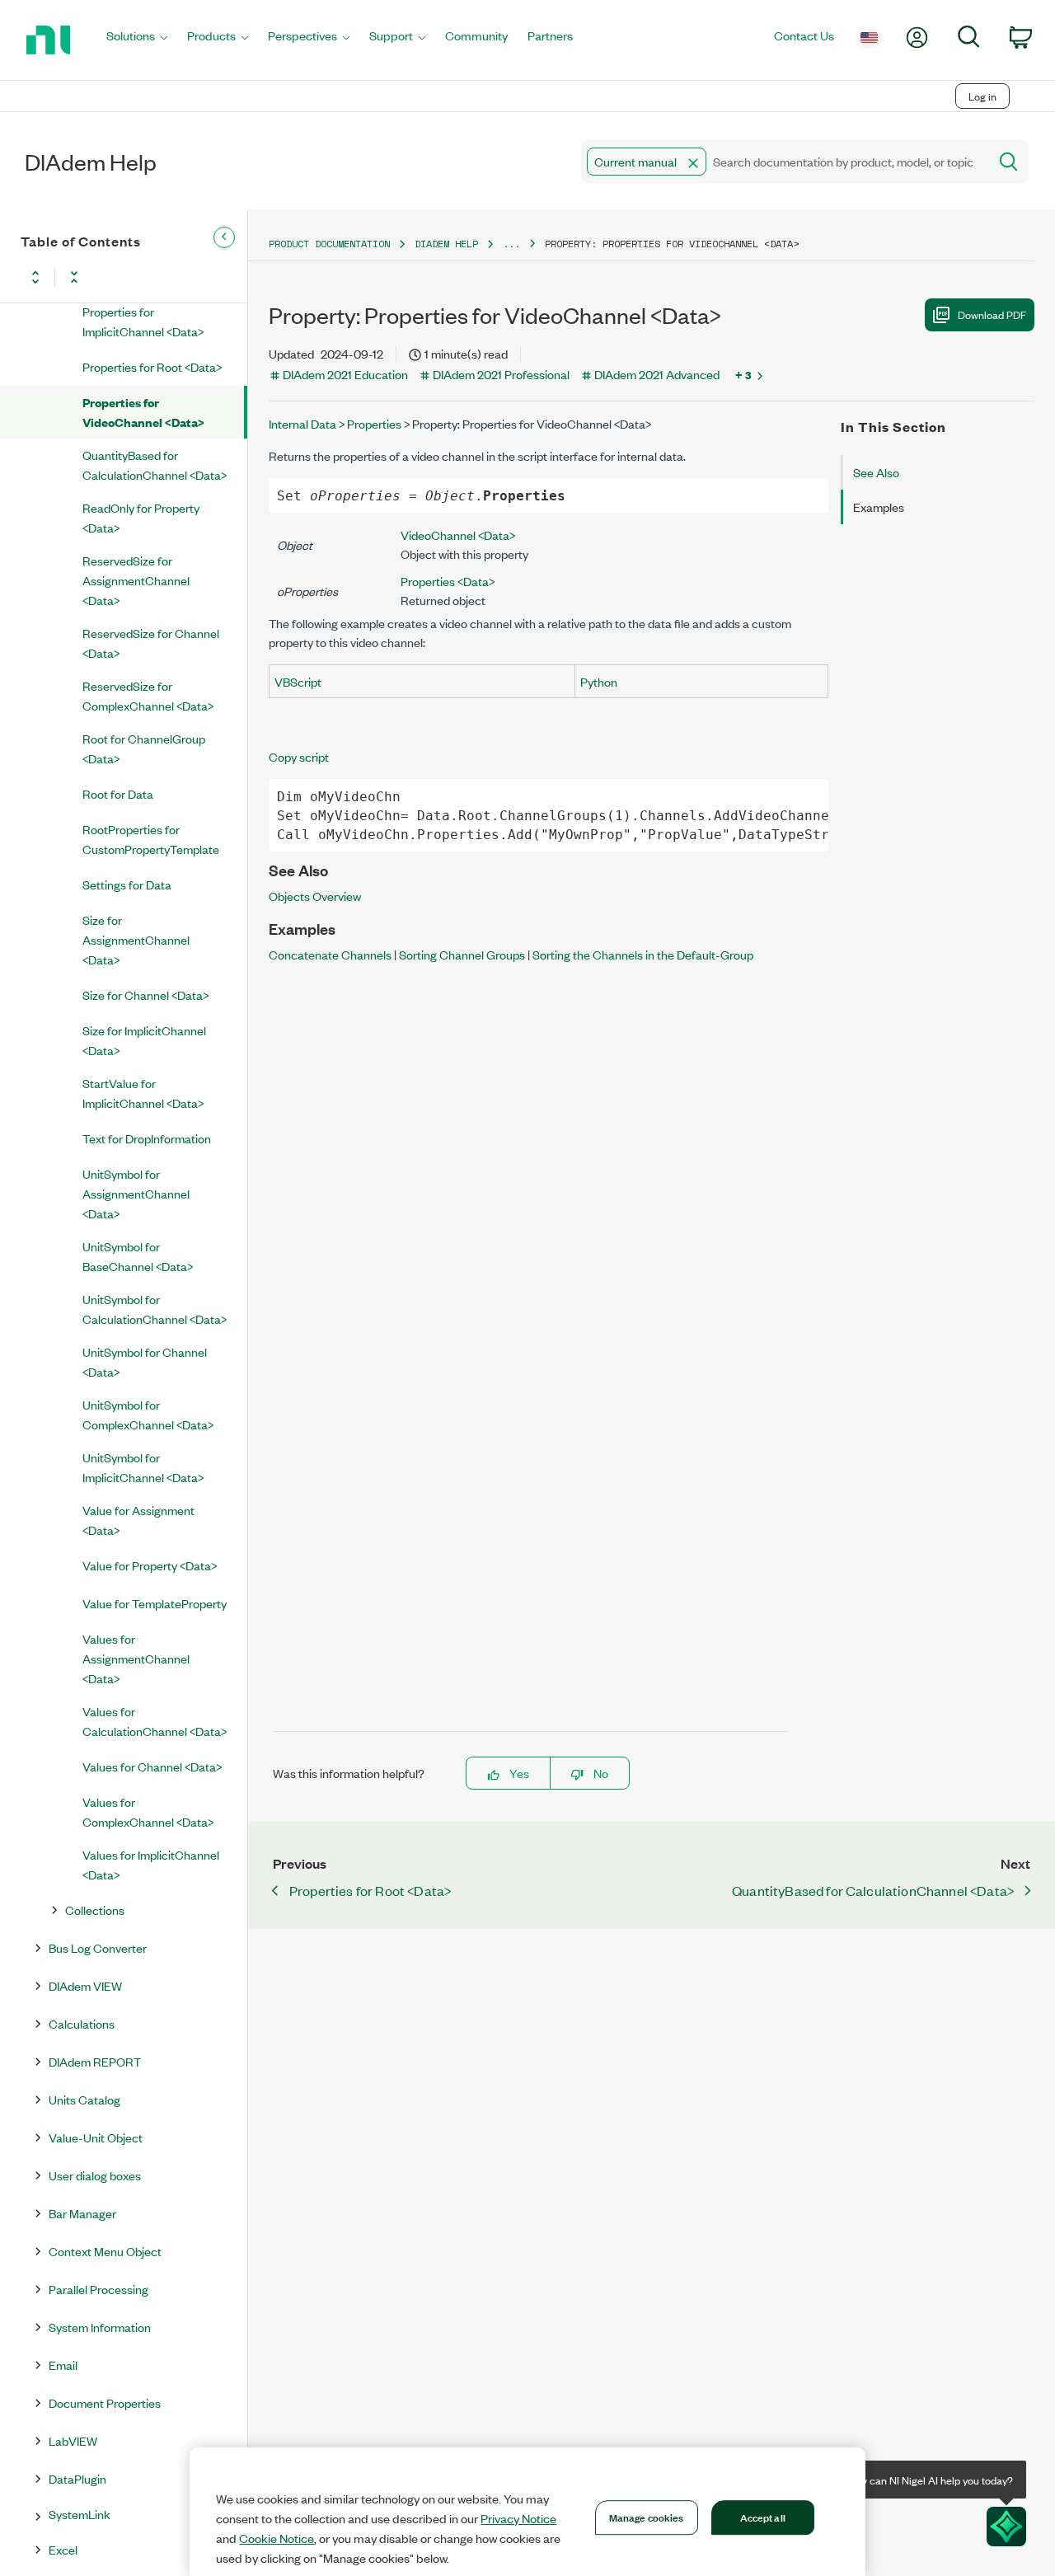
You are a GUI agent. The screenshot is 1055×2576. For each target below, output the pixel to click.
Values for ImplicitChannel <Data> (151, 1864)
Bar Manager (82, 2213)
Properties (374, 423)
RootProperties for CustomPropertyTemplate (151, 839)
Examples (879, 507)
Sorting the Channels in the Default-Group (643, 954)
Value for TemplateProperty (155, 1603)
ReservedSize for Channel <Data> (151, 643)
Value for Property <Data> (150, 1565)
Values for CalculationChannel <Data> (155, 1721)
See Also (876, 472)
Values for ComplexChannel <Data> (148, 1811)
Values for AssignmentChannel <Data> (136, 1658)
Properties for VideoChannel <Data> (143, 412)
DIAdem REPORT (95, 2061)
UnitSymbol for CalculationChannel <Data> (155, 1309)
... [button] (511, 244)
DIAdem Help (446, 244)
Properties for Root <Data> (152, 366)
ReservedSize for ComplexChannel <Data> (148, 695)
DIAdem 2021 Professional (501, 374)
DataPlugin (77, 2478)
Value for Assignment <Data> (138, 1520)
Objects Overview (315, 896)
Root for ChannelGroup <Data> (144, 748)
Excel (63, 2549)
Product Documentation (329, 244)
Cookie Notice (277, 2538)
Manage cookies (647, 2517)
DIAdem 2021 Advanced (657, 374)
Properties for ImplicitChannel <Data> (143, 321)
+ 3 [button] (743, 374)
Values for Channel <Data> (152, 1766)
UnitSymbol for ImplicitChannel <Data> (143, 1467)
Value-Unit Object (96, 2137)
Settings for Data (127, 884)
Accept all (763, 2517)
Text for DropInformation (147, 1138)
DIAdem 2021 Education (345, 374)
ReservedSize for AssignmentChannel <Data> (136, 580)
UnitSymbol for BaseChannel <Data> (138, 1256)
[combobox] (783, 162)
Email (63, 2365)
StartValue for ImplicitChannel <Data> (143, 1093)
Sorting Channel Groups (462, 954)
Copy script (299, 756)
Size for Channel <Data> (145, 995)
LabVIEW (73, 2440)
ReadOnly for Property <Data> (141, 517)
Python (599, 681)
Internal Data (302, 423)
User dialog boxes (95, 2175)
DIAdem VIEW (85, 1985)
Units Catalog (84, 2099)
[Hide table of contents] (224, 237)
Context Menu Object (105, 2251)
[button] (693, 163)
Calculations (82, 2023)
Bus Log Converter (98, 1947)
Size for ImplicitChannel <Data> (144, 1040)
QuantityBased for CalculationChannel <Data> (155, 465)
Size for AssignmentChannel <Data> (136, 939)
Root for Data (118, 793)
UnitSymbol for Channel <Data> (145, 1361)
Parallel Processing (98, 2289)
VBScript (298, 681)
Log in (982, 96)
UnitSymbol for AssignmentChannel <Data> (136, 1193)
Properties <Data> (448, 581)
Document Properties (105, 2402)
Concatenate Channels (330, 954)
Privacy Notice (518, 2518)
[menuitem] (137, 40)
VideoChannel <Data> (458, 535)
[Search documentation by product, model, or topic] (1007, 162)
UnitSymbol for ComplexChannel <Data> (148, 1414)
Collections (95, 1910)
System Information (100, 2327)
